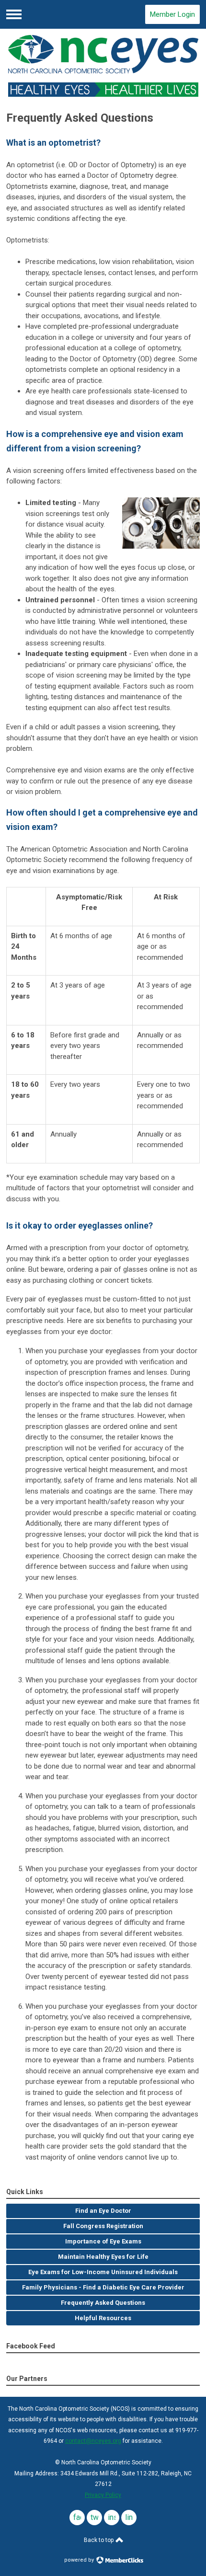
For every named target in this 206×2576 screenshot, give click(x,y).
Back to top (99, 2540)
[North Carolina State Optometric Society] (103, 66)
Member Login (172, 14)
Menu (14, 14)
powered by (80, 2560)
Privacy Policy (103, 2495)
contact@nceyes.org (93, 2441)
